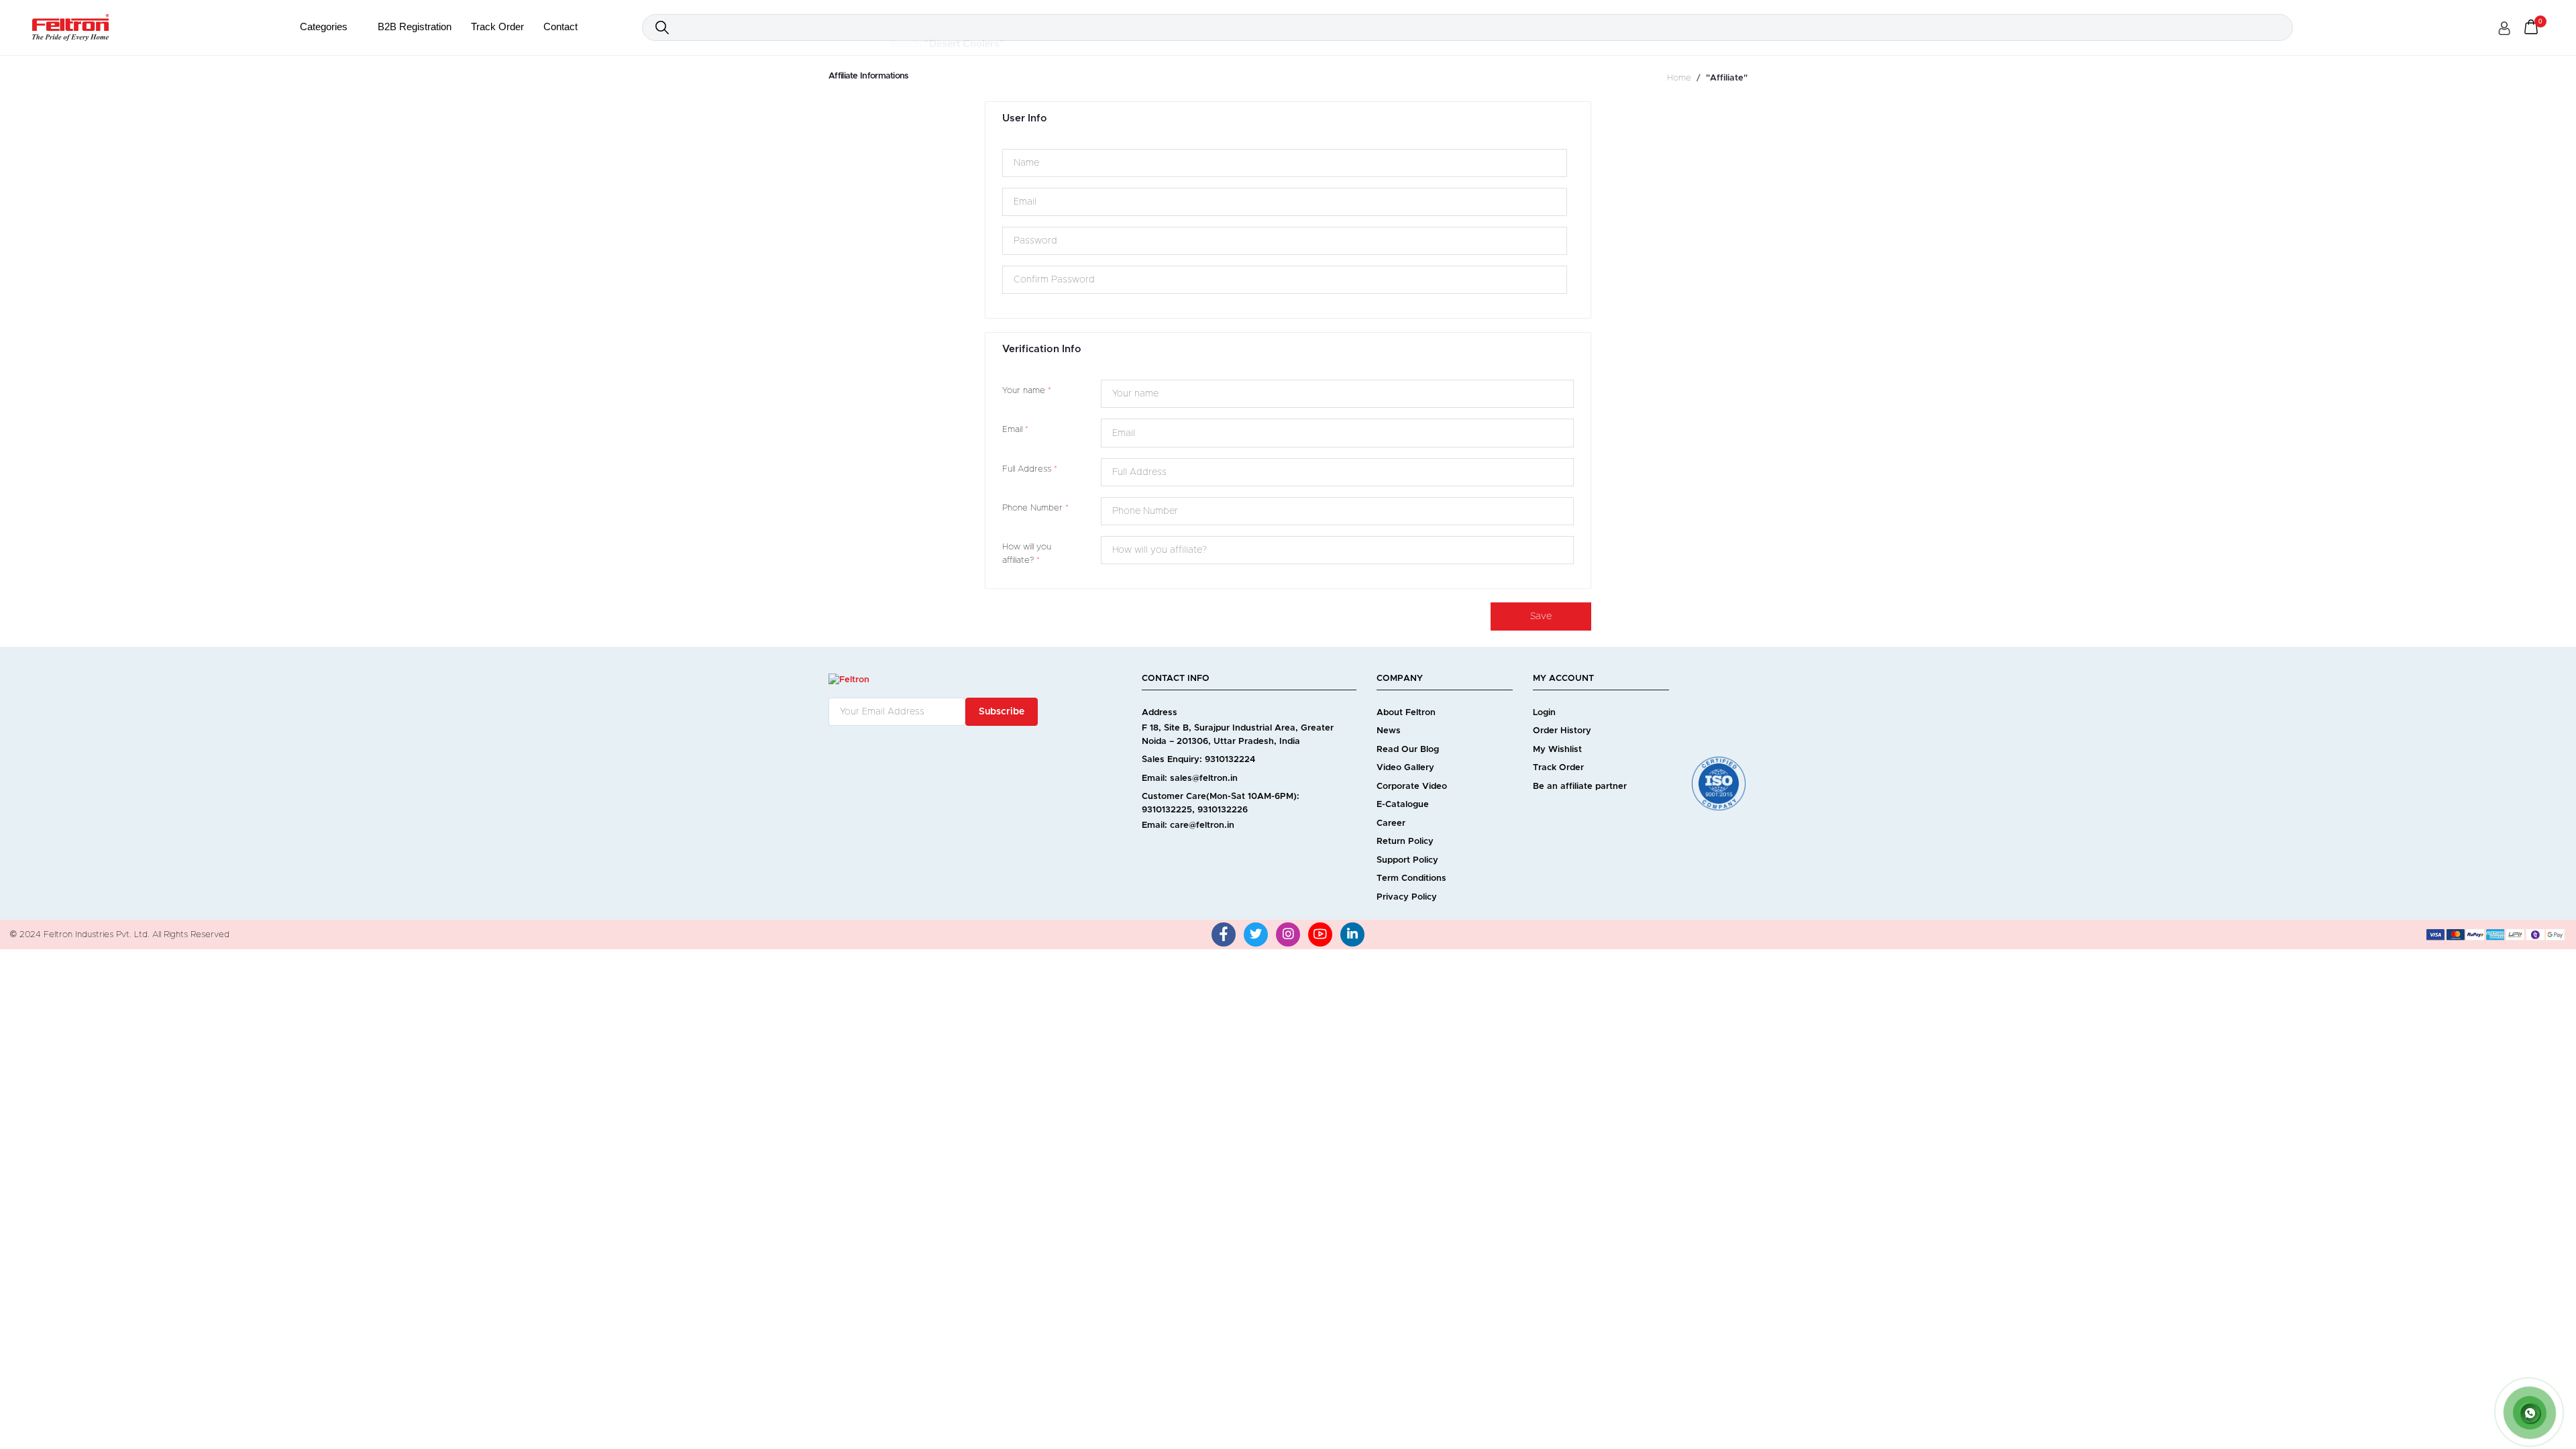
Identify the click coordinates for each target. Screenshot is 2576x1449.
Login (1544, 713)
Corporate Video (1412, 787)
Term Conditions (1411, 878)
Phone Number (1035, 508)
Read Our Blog (1408, 750)
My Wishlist (1557, 750)
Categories (325, 26)
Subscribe (1002, 712)
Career (1391, 823)
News (1389, 731)
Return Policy (1405, 842)
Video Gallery (1405, 768)
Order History (1562, 731)
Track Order (497, 26)
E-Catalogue (1403, 805)
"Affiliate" (1727, 78)
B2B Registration (415, 26)
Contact (560, 26)
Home (1679, 78)
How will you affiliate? (1027, 554)
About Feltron (1406, 713)
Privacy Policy (1407, 897)
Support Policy (1407, 860)
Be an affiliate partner (1580, 787)
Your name (1027, 391)
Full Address (1030, 469)
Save (1541, 616)
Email (1015, 430)
